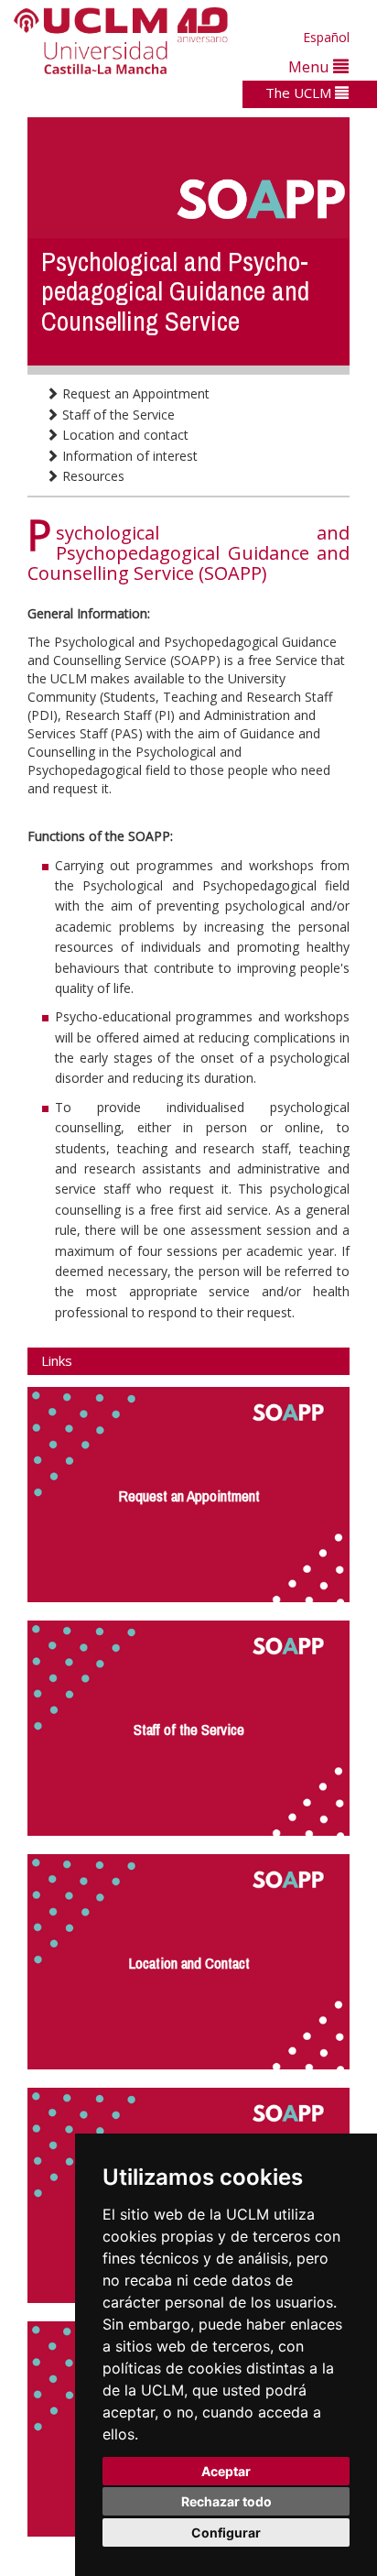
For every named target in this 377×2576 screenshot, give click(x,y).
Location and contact (124, 435)
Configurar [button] (226, 2532)
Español (326, 37)
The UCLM (300, 93)
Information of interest (128, 456)
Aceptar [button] (226, 2471)
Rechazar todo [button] (226, 2501)
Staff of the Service (117, 415)
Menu (311, 66)
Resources (92, 476)
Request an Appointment (134, 393)
